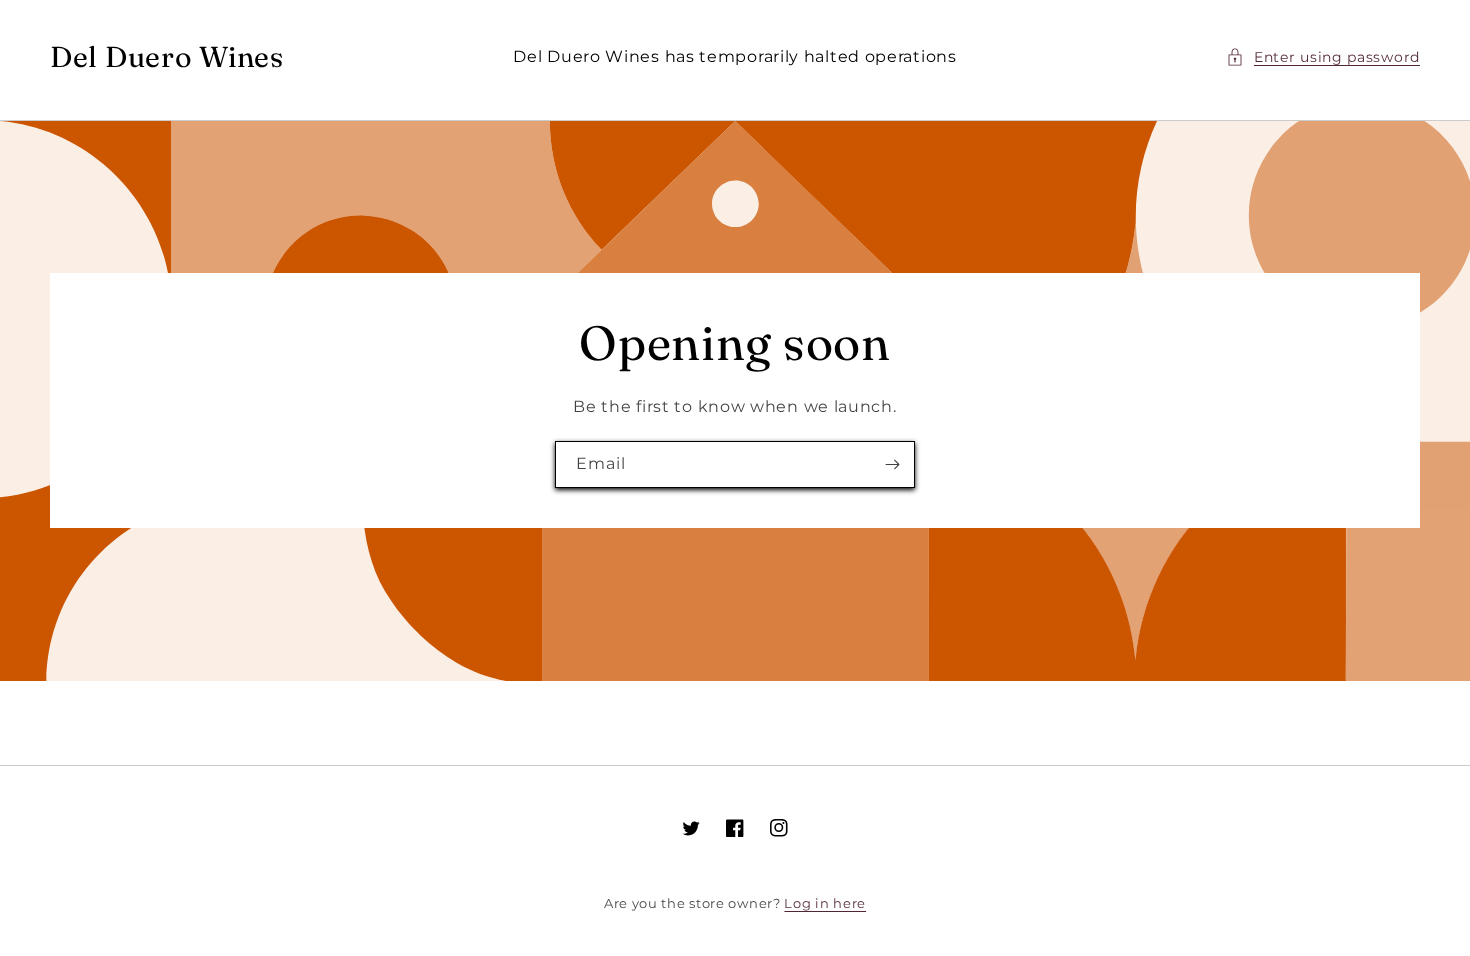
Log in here (825, 903)
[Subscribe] (892, 464)
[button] (1323, 57)
